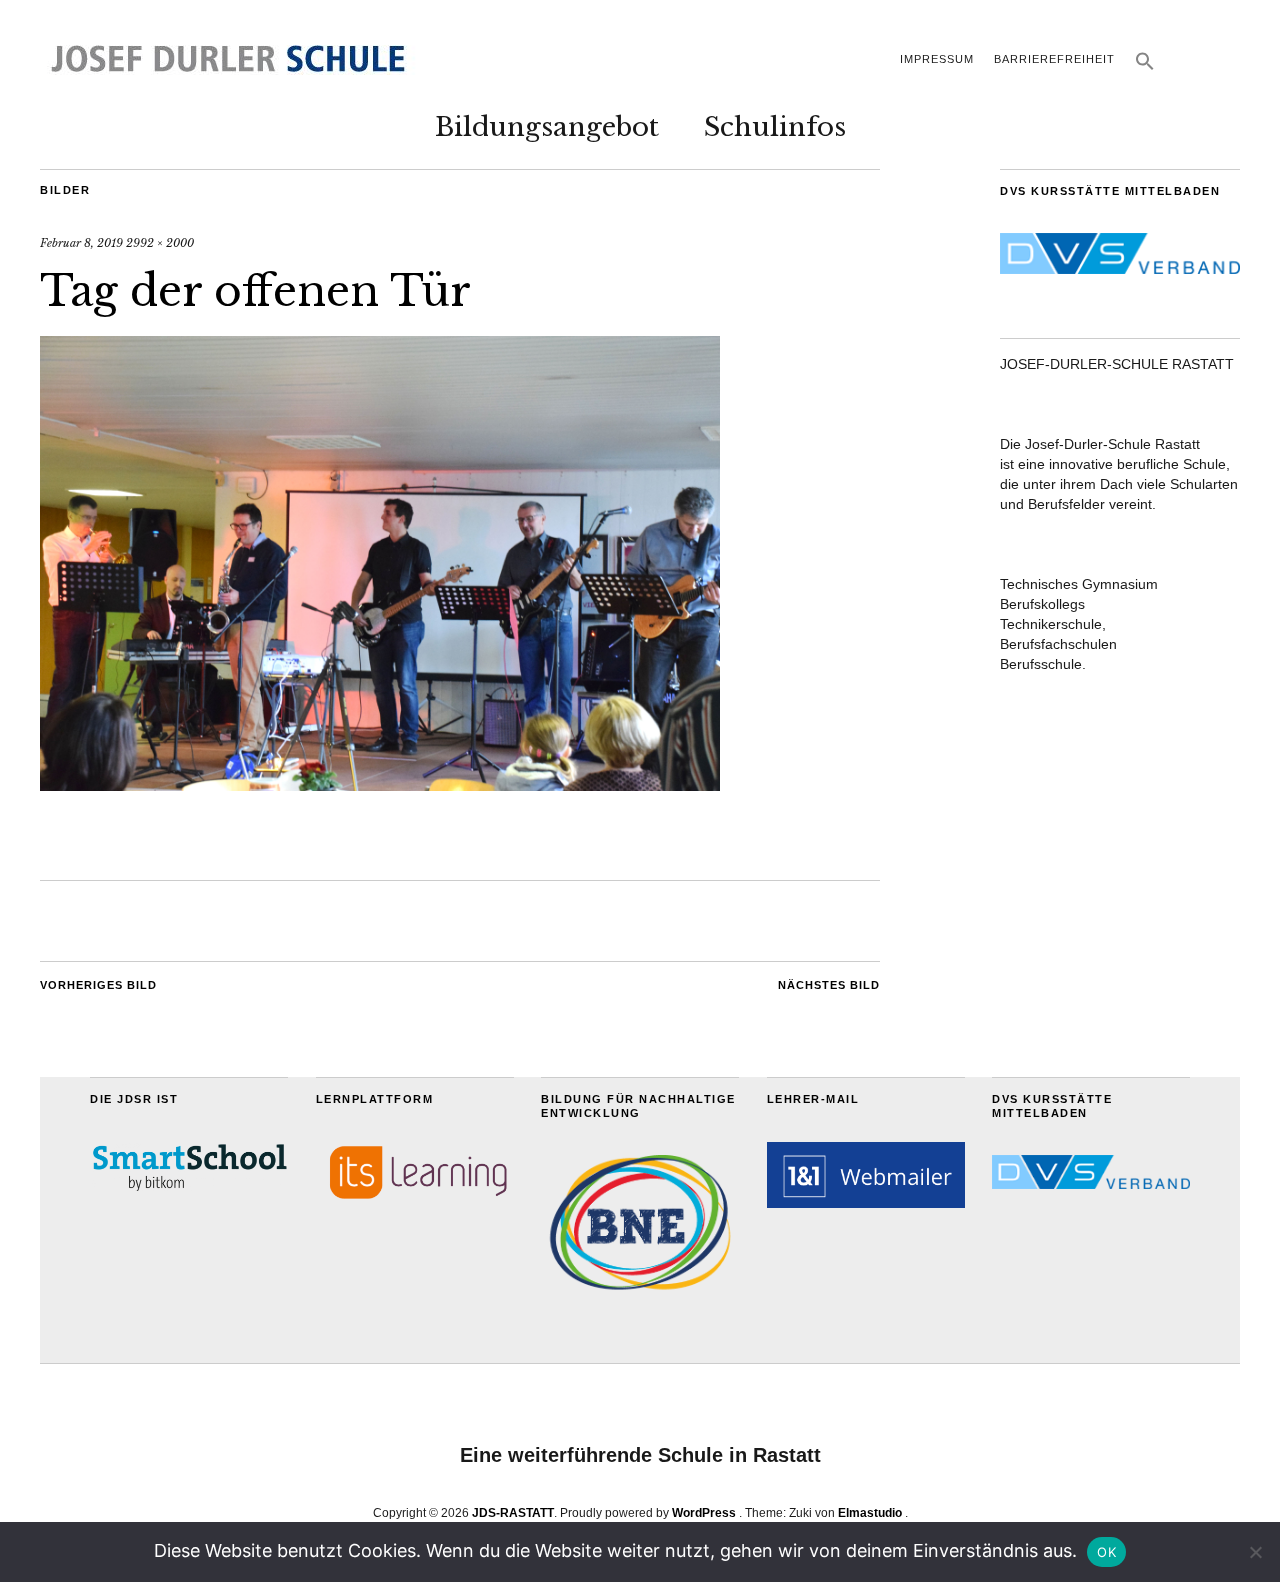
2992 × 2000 (160, 243)
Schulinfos (775, 127)
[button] (1145, 67)
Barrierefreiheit (1054, 59)
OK (1106, 1552)
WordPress (704, 1513)
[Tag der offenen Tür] (380, 785)
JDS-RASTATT (513, 1513)
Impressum (937, 59)
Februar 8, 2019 (81, 243)
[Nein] (1255, 1552)
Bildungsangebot (547, 127)
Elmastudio (870, 1513)
